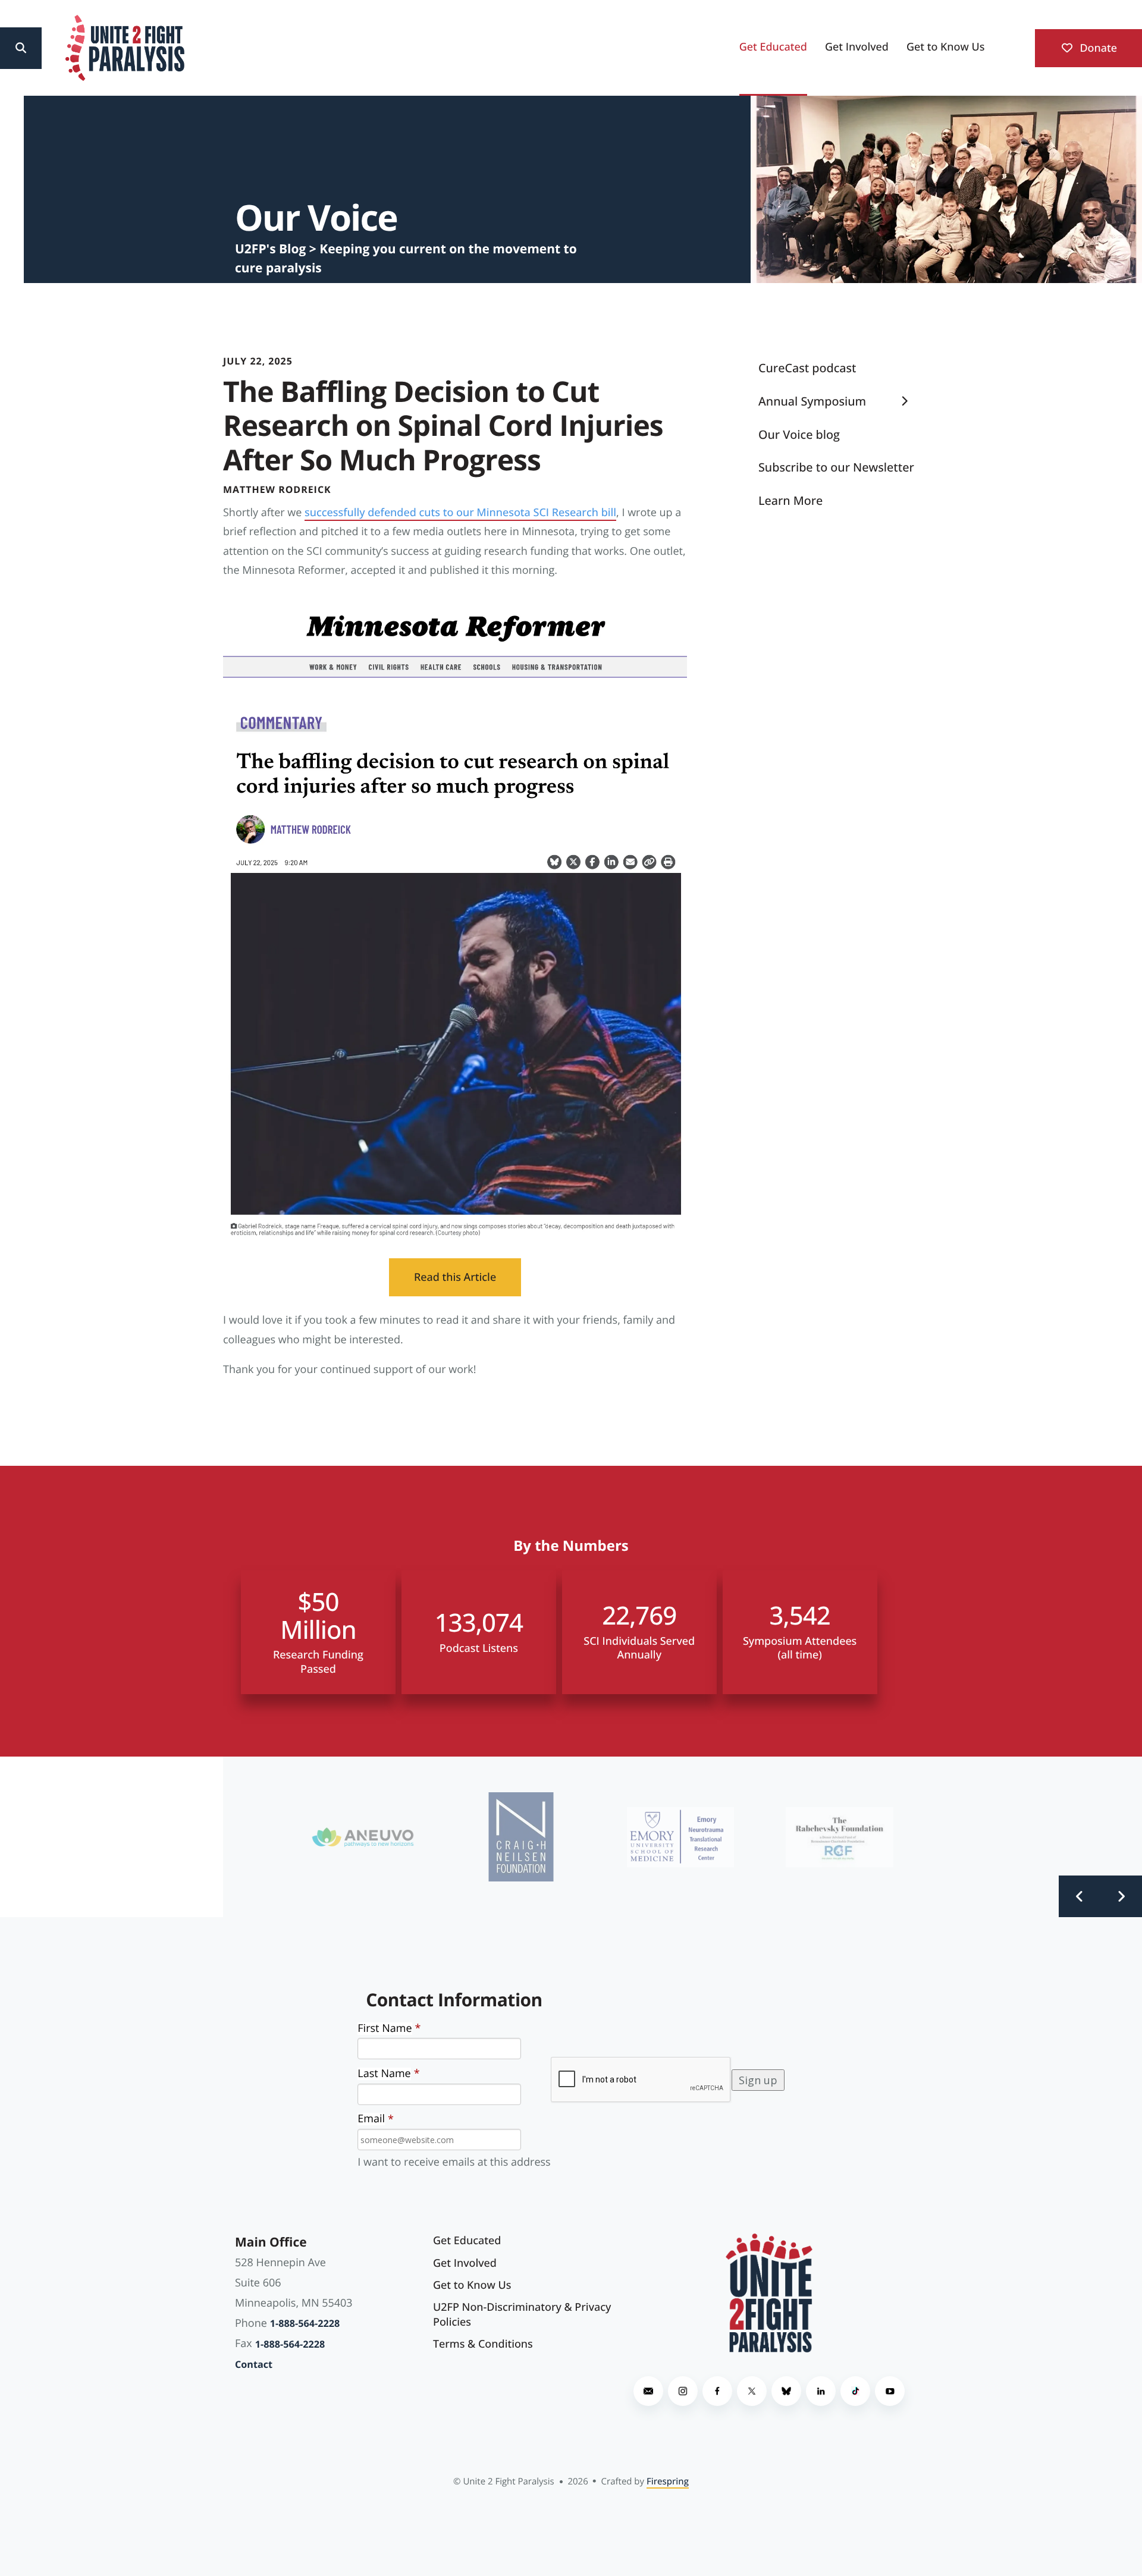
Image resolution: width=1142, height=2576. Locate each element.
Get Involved (857, 47)
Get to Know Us (945, 47)
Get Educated (773, 47)
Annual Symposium (812, 401)
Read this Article (455, 1277)
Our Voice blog (799, 434)
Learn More (790, 500)
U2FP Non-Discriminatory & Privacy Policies (522, 2315)
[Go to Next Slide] (1121, 1896)
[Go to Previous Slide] (1080, 1896)
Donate (1097, 48)
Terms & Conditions (483, 2344)
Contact (254, 2364)
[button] (21, 48)
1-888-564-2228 (305, 2323)
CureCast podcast (807, 368)
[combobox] (66, 48)
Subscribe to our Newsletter (836, 467)
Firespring (668, 2481)
